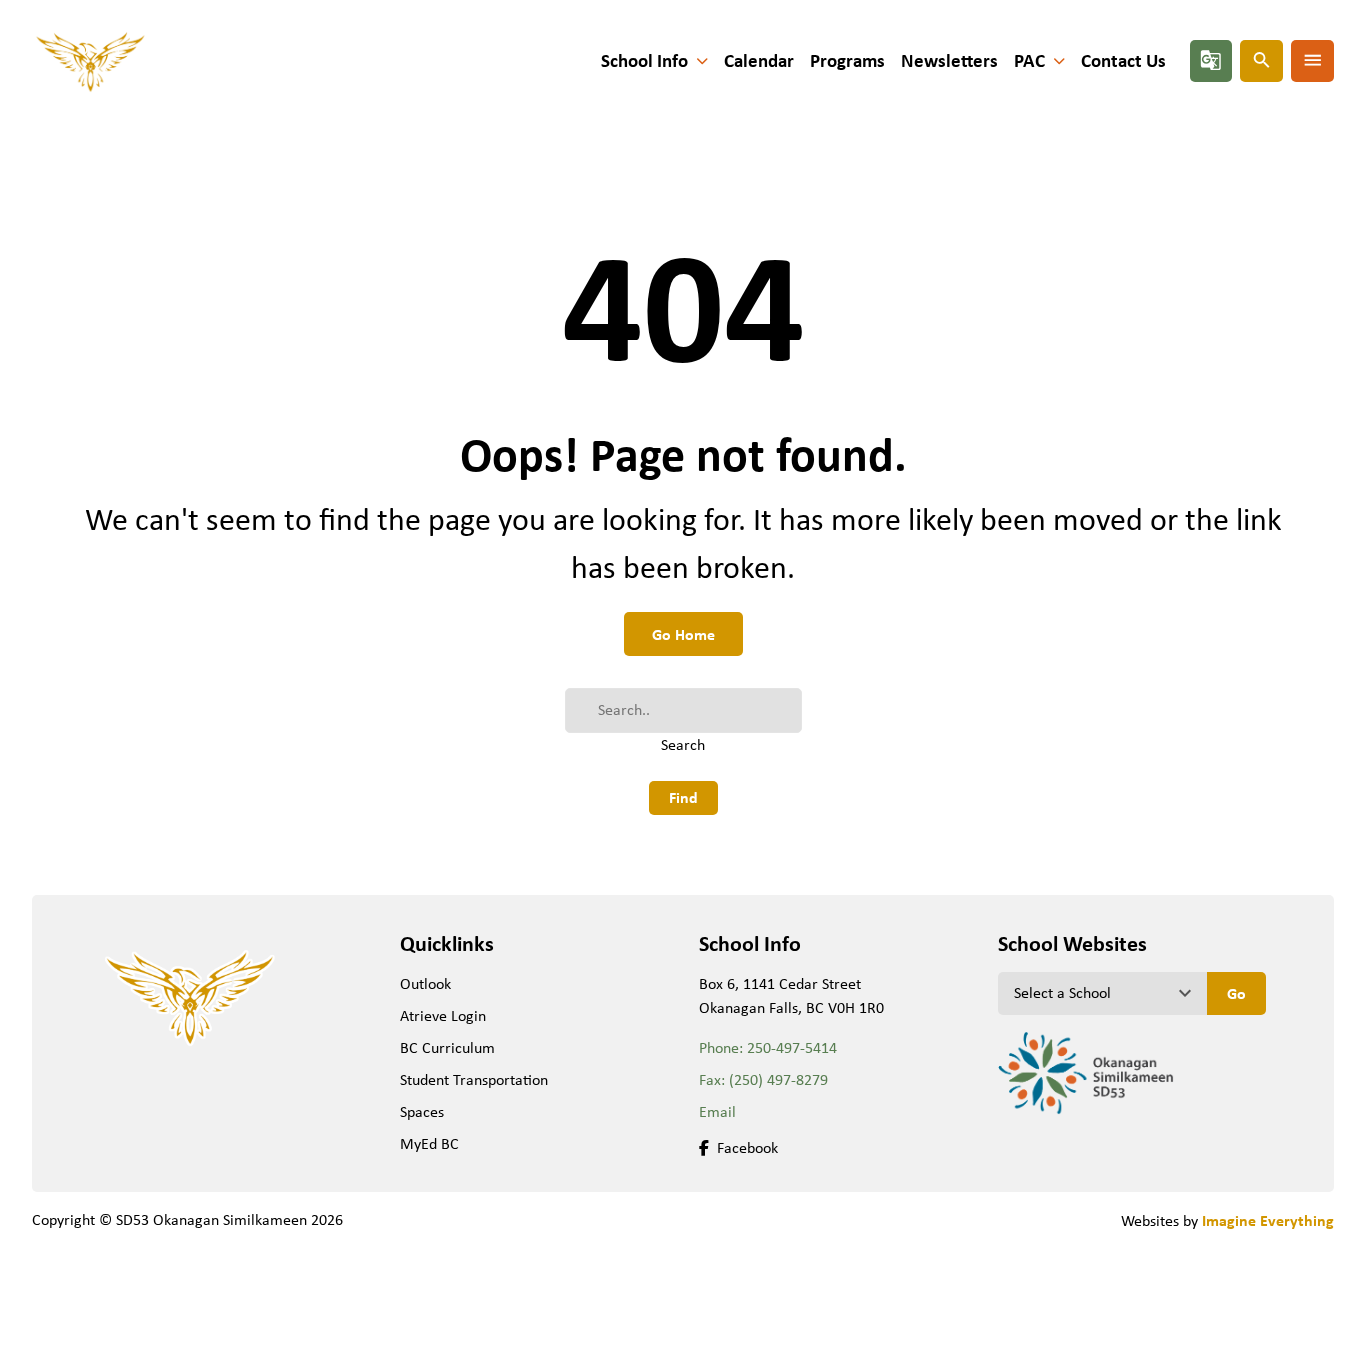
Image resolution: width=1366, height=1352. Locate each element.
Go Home (683, 634)
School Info (644, 60)
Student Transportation (474, 1079)
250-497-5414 (792, 1047)
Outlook (425, 983)
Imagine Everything (1268, 1220)
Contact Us (1123, 60)
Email (717, 1111)
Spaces (422, 1111)
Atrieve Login (443, 1015)
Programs (847, 60)
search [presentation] (1262, 60)
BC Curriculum (447, 1047)
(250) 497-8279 (778, 1079)
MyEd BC (429, 1143)
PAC (1029, 60)
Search (683, 744)
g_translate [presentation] (1211, 60)
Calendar (759, 60)
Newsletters (949, 60)
